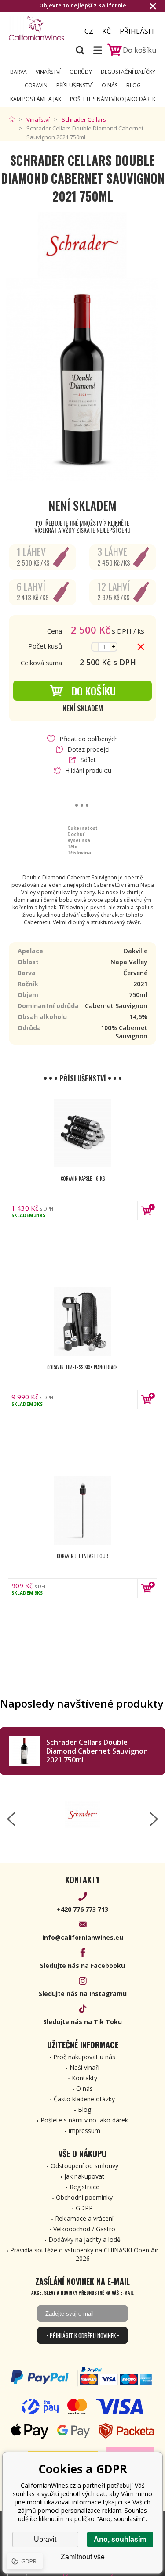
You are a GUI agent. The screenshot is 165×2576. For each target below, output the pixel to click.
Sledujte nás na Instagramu (83, 1994)
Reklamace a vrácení (84, 2218)
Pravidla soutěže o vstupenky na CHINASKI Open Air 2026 (84, 2254)
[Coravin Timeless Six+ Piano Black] (83, 1322)
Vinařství (48, 72)
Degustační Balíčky (128, 72)
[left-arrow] (11, 1819)
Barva (18, 72)
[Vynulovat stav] (141, 647)
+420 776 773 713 (82, 1909)
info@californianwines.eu (83, 1937)
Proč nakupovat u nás (84, 2057)
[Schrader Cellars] (82, 1815)
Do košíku (94, 691)
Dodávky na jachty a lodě (84, 2239)
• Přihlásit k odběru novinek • (83, 2335)
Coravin (36, 85)
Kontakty (84, 2078)
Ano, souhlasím (120, 2539)
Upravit (45, 2539)
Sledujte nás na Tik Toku (82, 2022)
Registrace (84, 2187)
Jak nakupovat (84, 2176)
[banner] (39, 28)
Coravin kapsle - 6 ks (83, 1178)
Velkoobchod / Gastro (84, 2229)
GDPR (84, 2208)
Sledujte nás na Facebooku (82, 1965)
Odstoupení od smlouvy (84, 2166)
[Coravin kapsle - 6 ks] (83, 1133)
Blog (134, 85)
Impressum (84, 2131)
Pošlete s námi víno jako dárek (113, 99)
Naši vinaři (84, 2067)
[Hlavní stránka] (14, 119)
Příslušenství (75, 85)
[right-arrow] (154, 1819)
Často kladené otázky (84, 2099)
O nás (110, 85)
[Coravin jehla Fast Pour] (83, 1510)
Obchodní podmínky (84, 2197)
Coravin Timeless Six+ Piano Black (82, 1367)
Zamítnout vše (83, 2557)
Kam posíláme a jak (36, 99)
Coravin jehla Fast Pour (82, 1556)
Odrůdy (81, 72)
